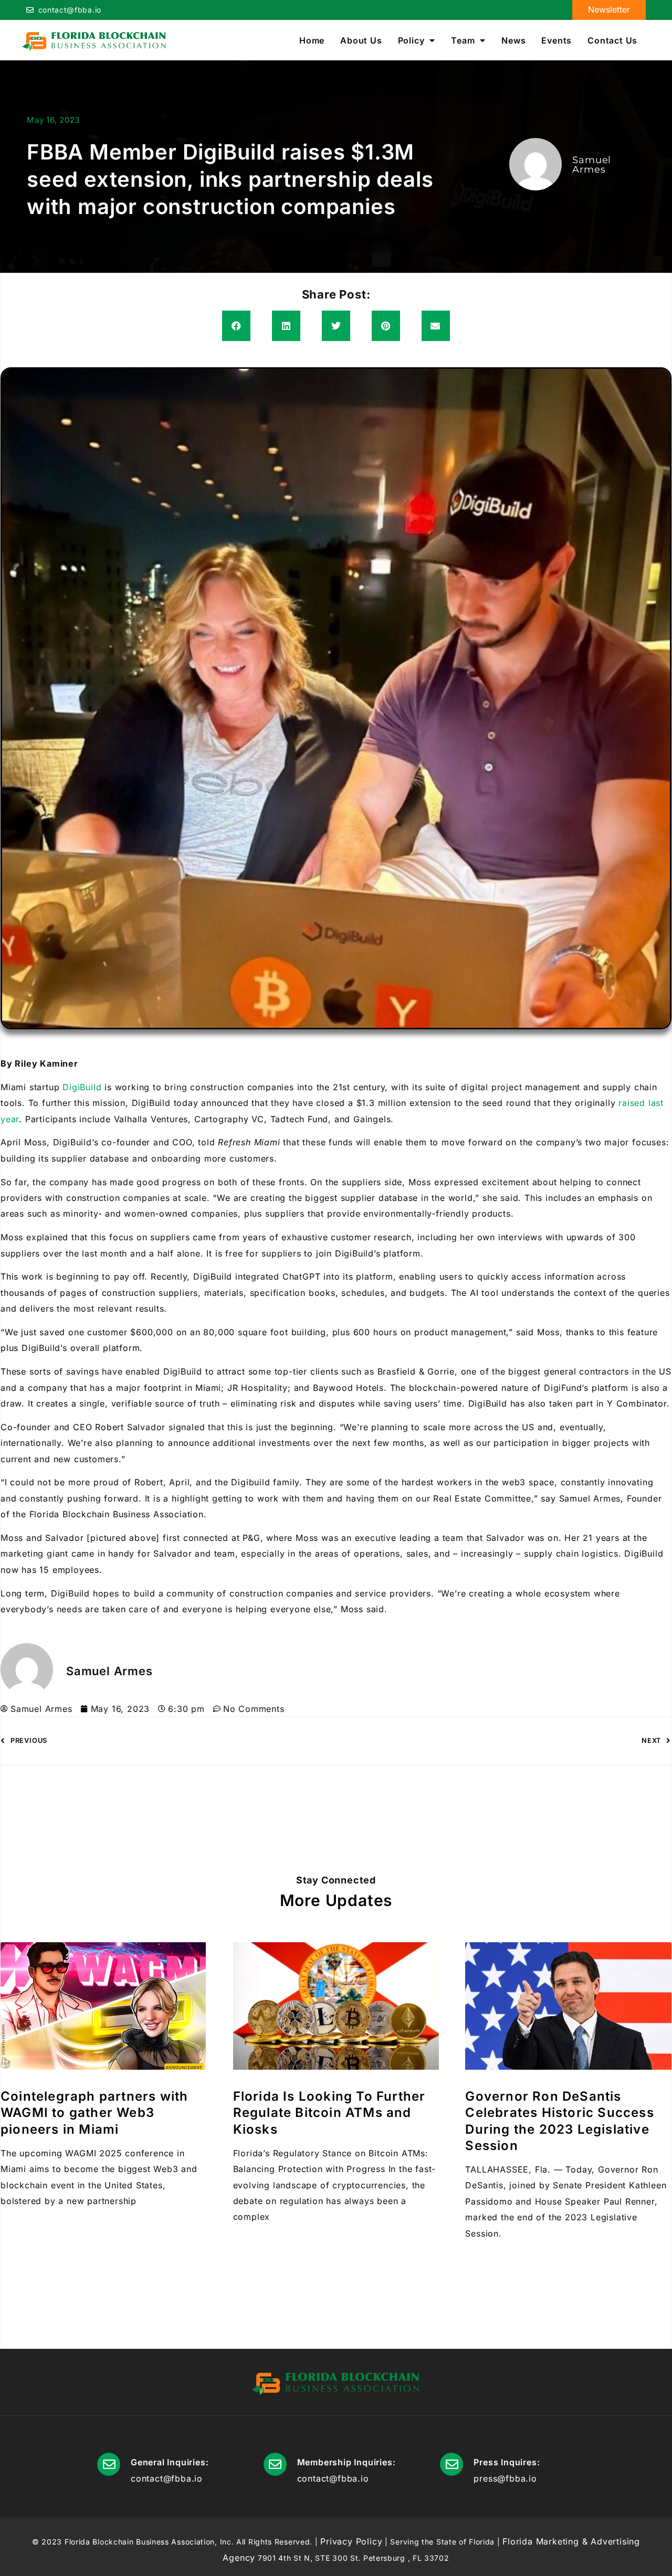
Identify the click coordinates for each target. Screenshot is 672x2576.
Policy (411, 40)
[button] (236, 326)
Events (556, 40)
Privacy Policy (351, 2541)
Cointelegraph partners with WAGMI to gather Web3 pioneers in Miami (94, 2112)
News (513, 40)
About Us (361, 40)
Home (312, 40)
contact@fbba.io (70, 10)
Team (463, 40)
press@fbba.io (505, 2478)
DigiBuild (82, 1087)
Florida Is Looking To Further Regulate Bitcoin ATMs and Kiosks (329, 2112)
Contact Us (612, 40)
